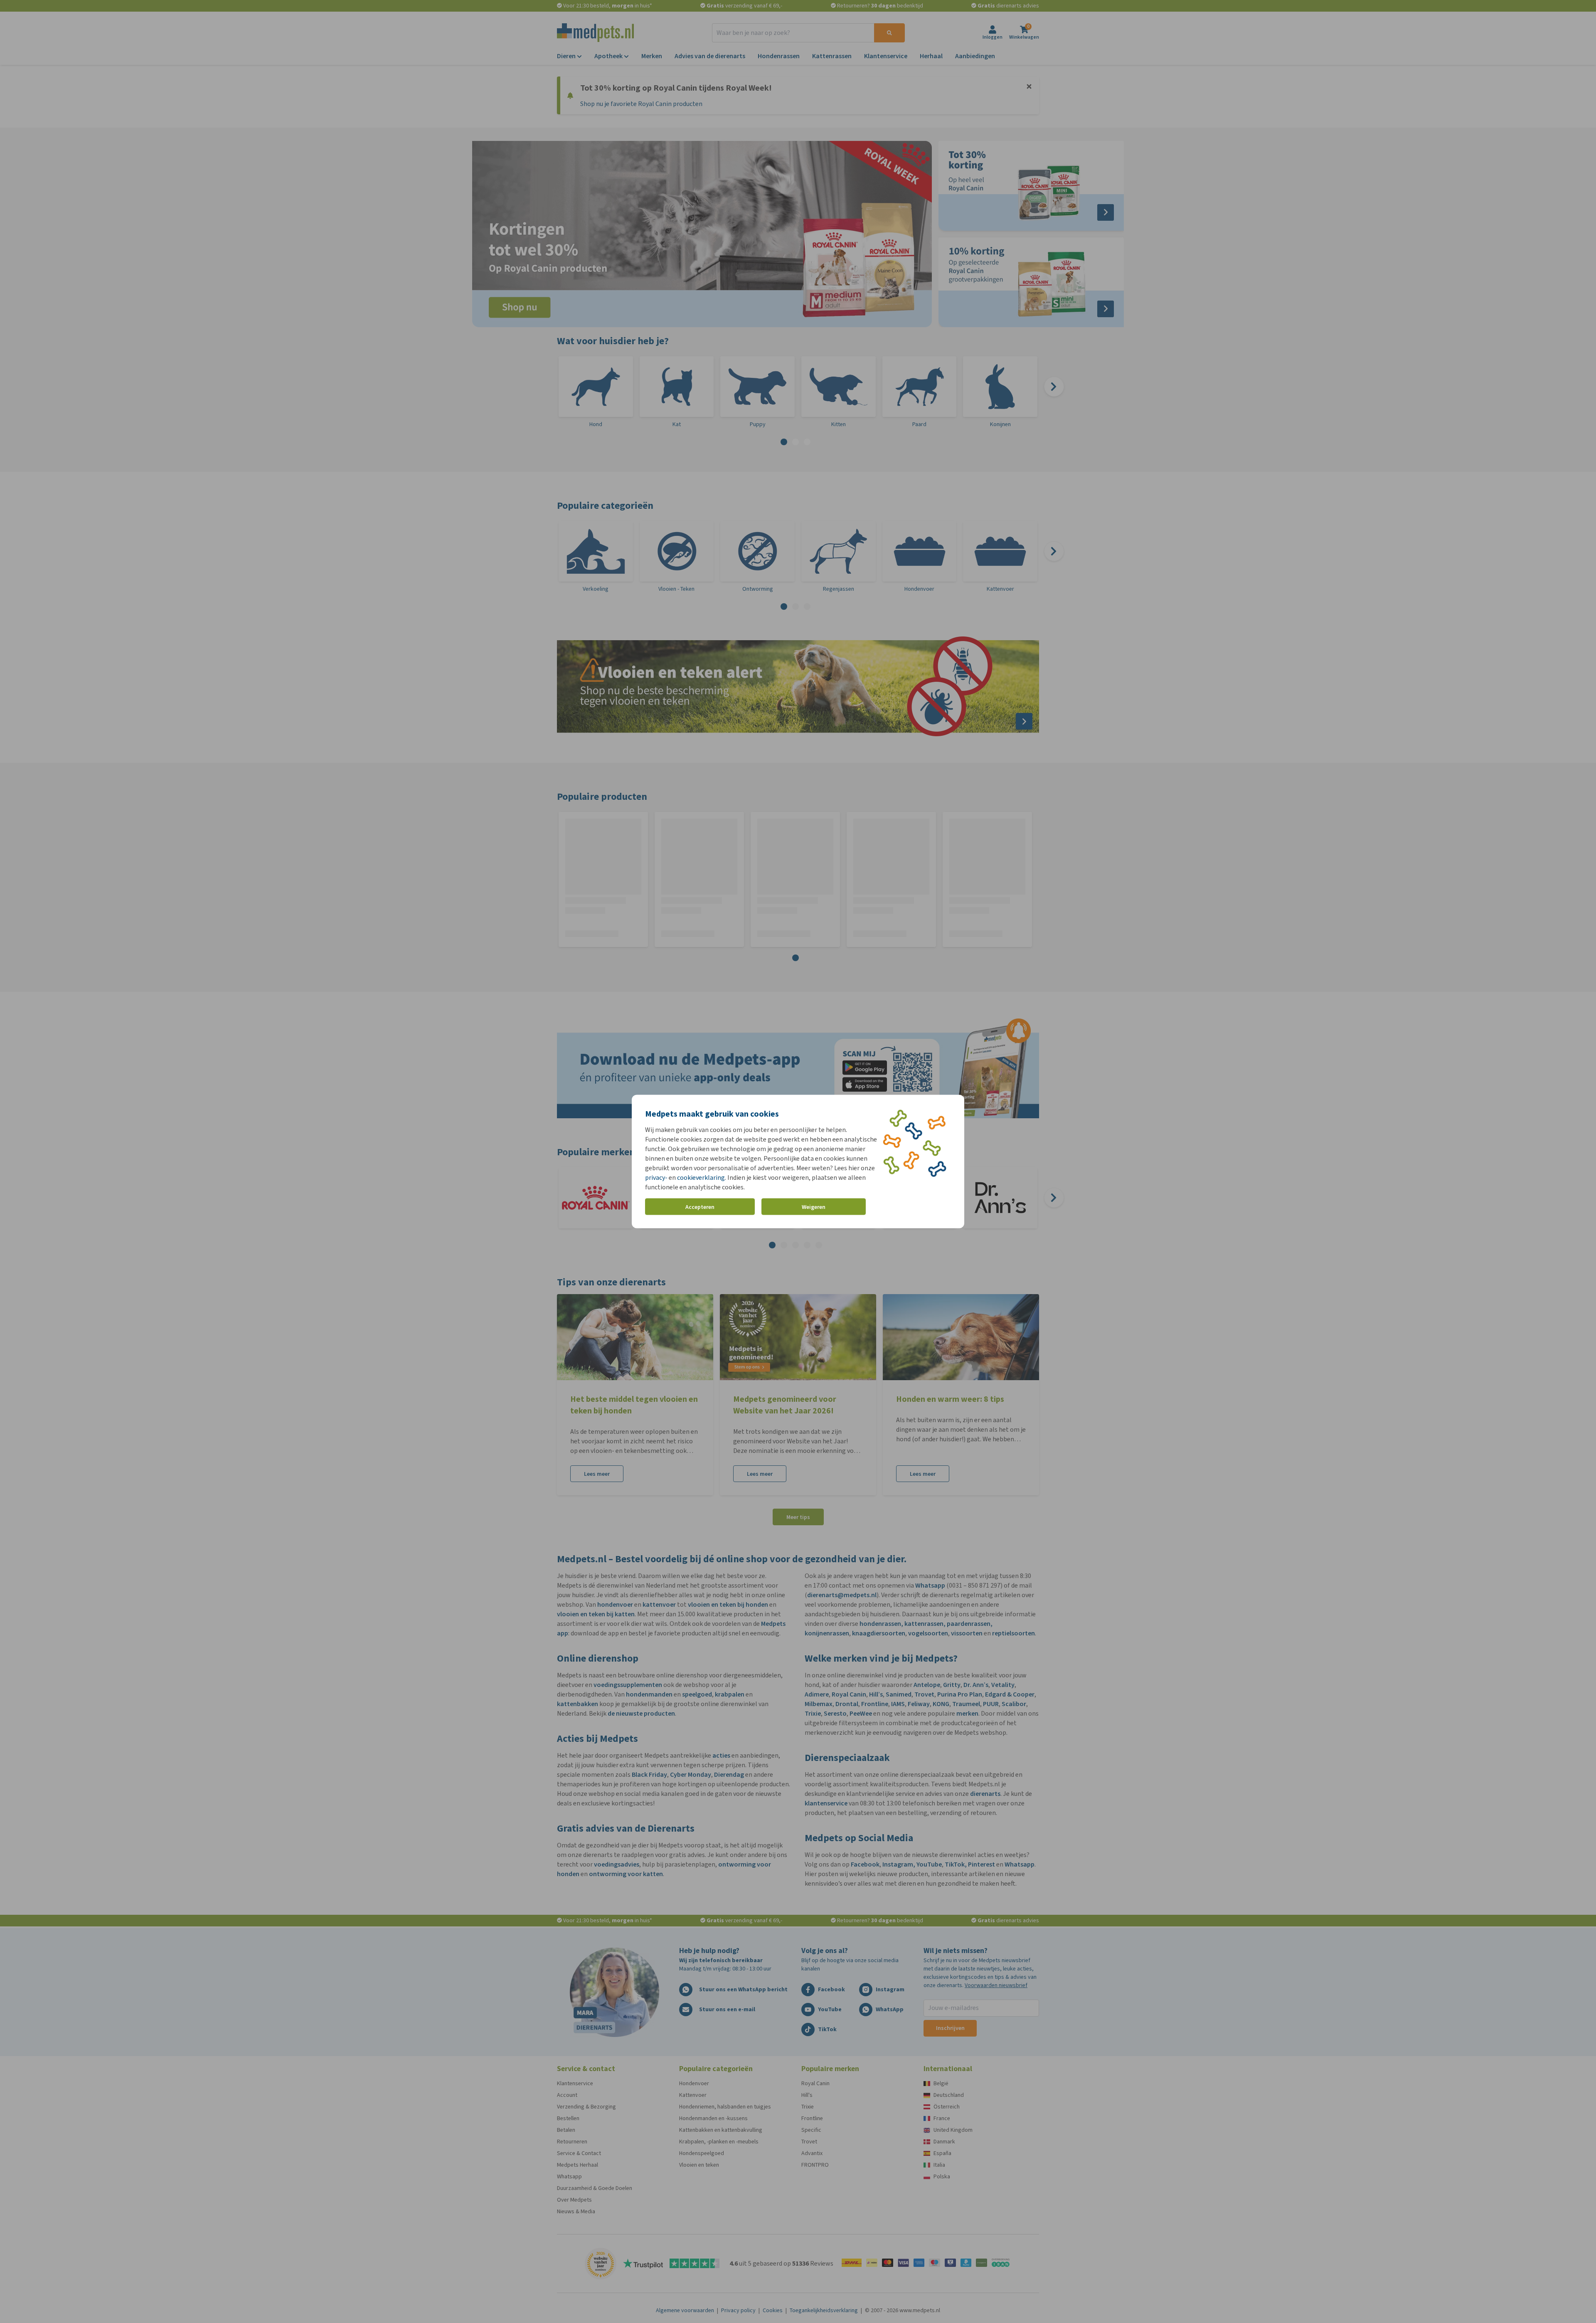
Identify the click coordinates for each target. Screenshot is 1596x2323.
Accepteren (700, 1207)
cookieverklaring (701, 1178)
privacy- (656, 1178)
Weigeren (814, 1207)
